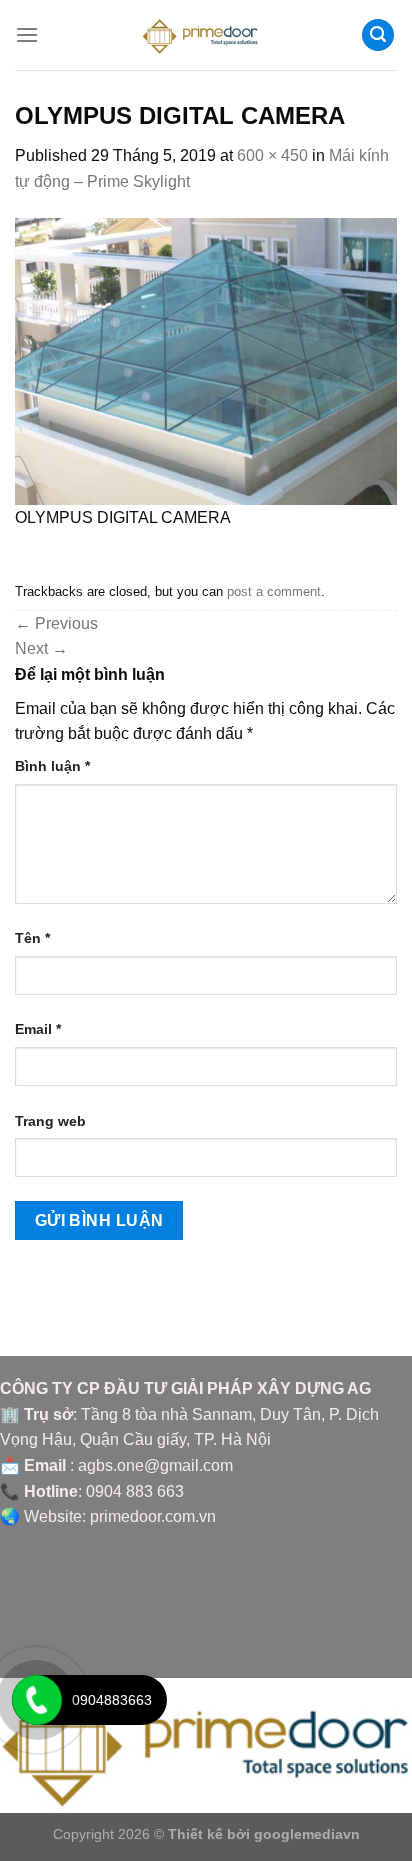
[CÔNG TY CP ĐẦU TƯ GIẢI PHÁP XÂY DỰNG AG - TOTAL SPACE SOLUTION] (206, 35)
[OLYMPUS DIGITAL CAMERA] (206, 360)
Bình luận (52, 766)
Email (38, 1029)
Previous (56, 623)
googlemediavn (307, 1834)
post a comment (274, 591)
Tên (32, 938)
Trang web (50, 1121)
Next (41, 648)
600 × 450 (272, 155)
